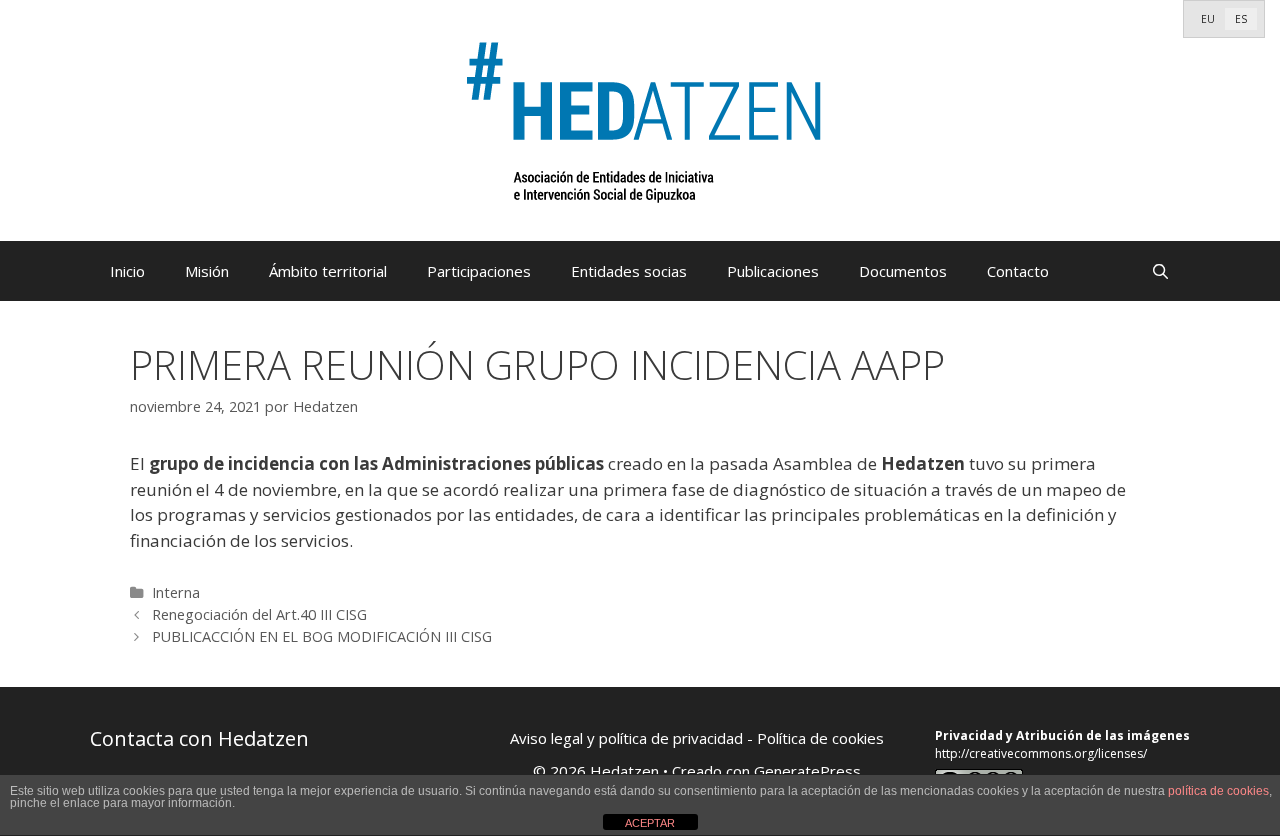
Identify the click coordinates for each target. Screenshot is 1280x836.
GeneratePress (807, 771)
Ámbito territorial (328, 271)
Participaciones (479, 271)
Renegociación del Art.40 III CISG (259, 614)
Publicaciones (773, 271)
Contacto (1018, 271)
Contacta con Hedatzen (199, 738)
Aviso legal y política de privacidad (626, 738)
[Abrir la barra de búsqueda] (1160, 271)
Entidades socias (629, 271)
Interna (176, 592)
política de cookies (1218, 791)
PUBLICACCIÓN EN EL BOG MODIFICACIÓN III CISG (322, 636)
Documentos (903, 271)
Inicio (127, 271)
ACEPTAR (650, 823)
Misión (207, 271)
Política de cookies (820, 738)
